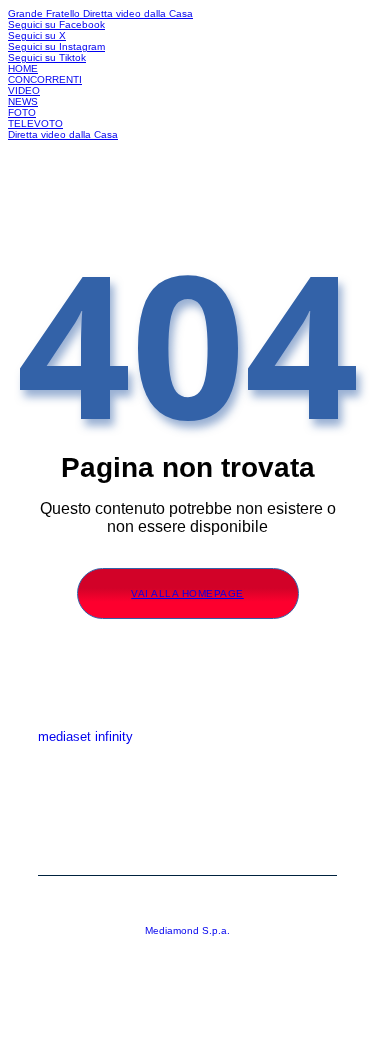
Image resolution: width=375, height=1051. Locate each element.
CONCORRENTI (45, 79)
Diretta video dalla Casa (138, 13)
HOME (23, 68)
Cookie (188, 850)
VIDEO (24, 90)
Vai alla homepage (187, 593)
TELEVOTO (35, 123)
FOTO (22, 112)
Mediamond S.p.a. (187, 930)
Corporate (187, 790)
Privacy (188, 820)
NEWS (23, 101)
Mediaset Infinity (187, 760)
